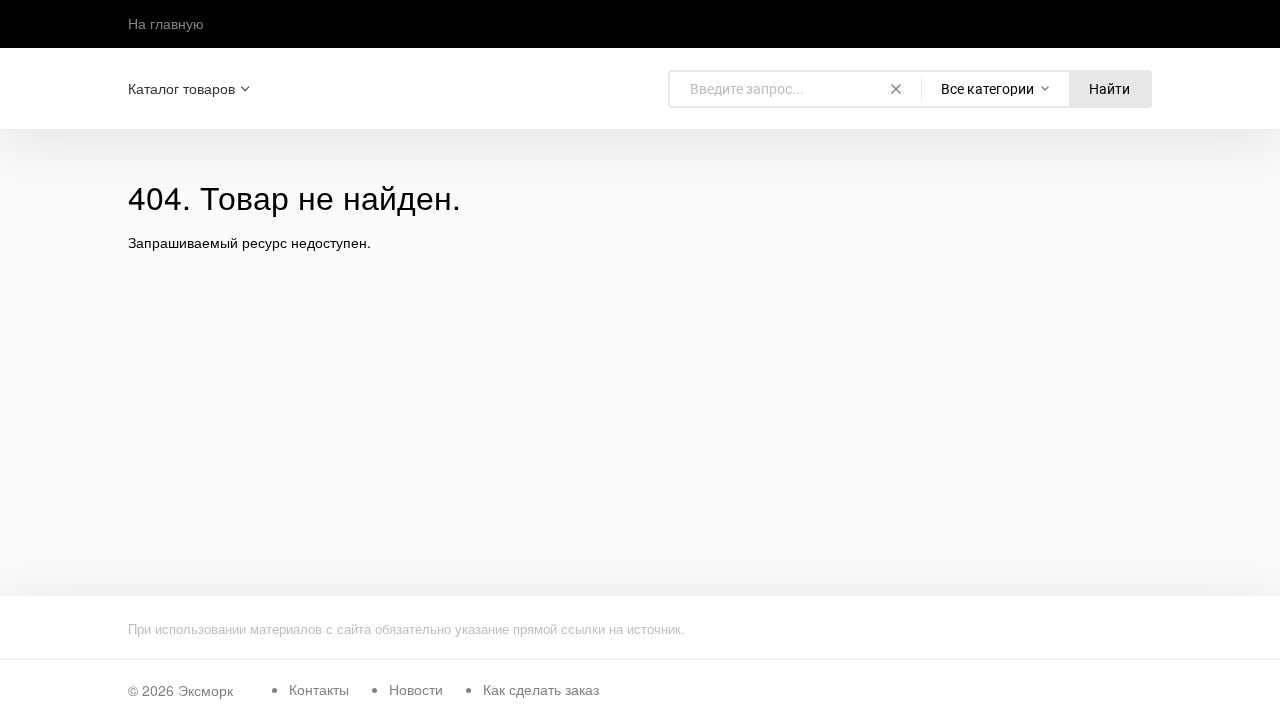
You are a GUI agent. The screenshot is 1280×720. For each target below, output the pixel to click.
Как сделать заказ (541, 689)
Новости (416, 689)
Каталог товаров (181, 88)
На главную (166, 23)
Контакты (319, 689)
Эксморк (205, 690)
